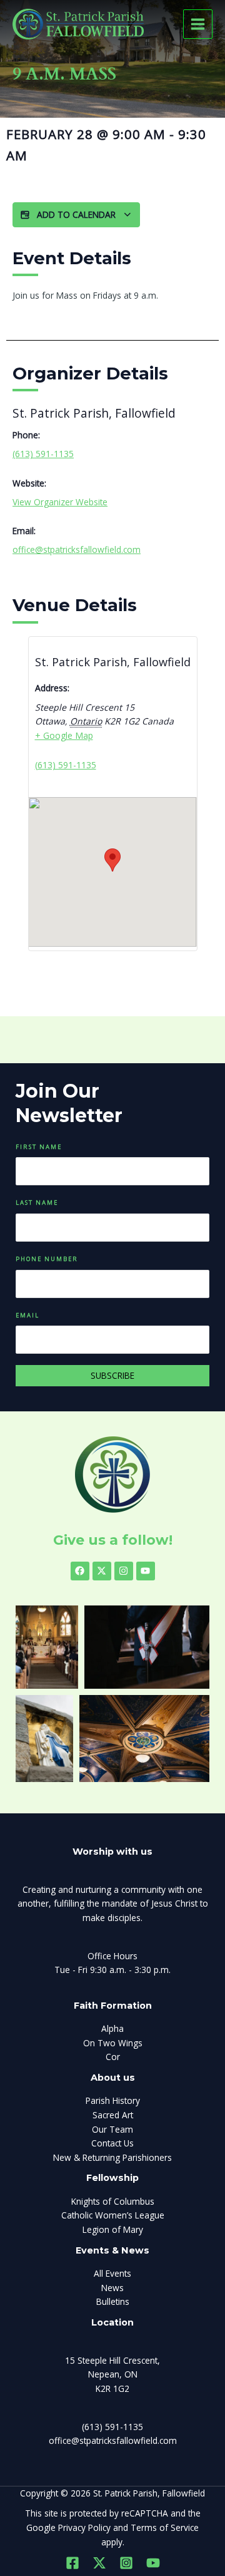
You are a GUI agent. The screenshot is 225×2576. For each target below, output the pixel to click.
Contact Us (112, 2143)
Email (27, 1315)
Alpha (112, 2028)
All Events (112, 2273)
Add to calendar (76, 214)
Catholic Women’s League (113, 2215)
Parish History (113, 2100)
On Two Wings (113, 2043)
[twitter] (99, 2563)
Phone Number (47, 1259)
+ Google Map (64, 735)
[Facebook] (72, 2563)
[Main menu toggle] (198, 24)
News (112, 2288)
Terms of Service (165, 2527)
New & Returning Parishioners (112, 2157)
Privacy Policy (84, 2527)
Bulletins (113, 2301)
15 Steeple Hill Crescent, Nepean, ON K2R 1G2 (112, 2374)
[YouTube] (153, 2563)
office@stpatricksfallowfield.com (77, 549)
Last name (37, 1203)
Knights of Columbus (113, 2201)
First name (39, 1147)
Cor (113, 2057)
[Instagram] (126, 2563)
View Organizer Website (60, 502)
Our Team (112, 2129)
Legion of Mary (113, 2229)
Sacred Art (113, 2115)
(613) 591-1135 (43, 454)
